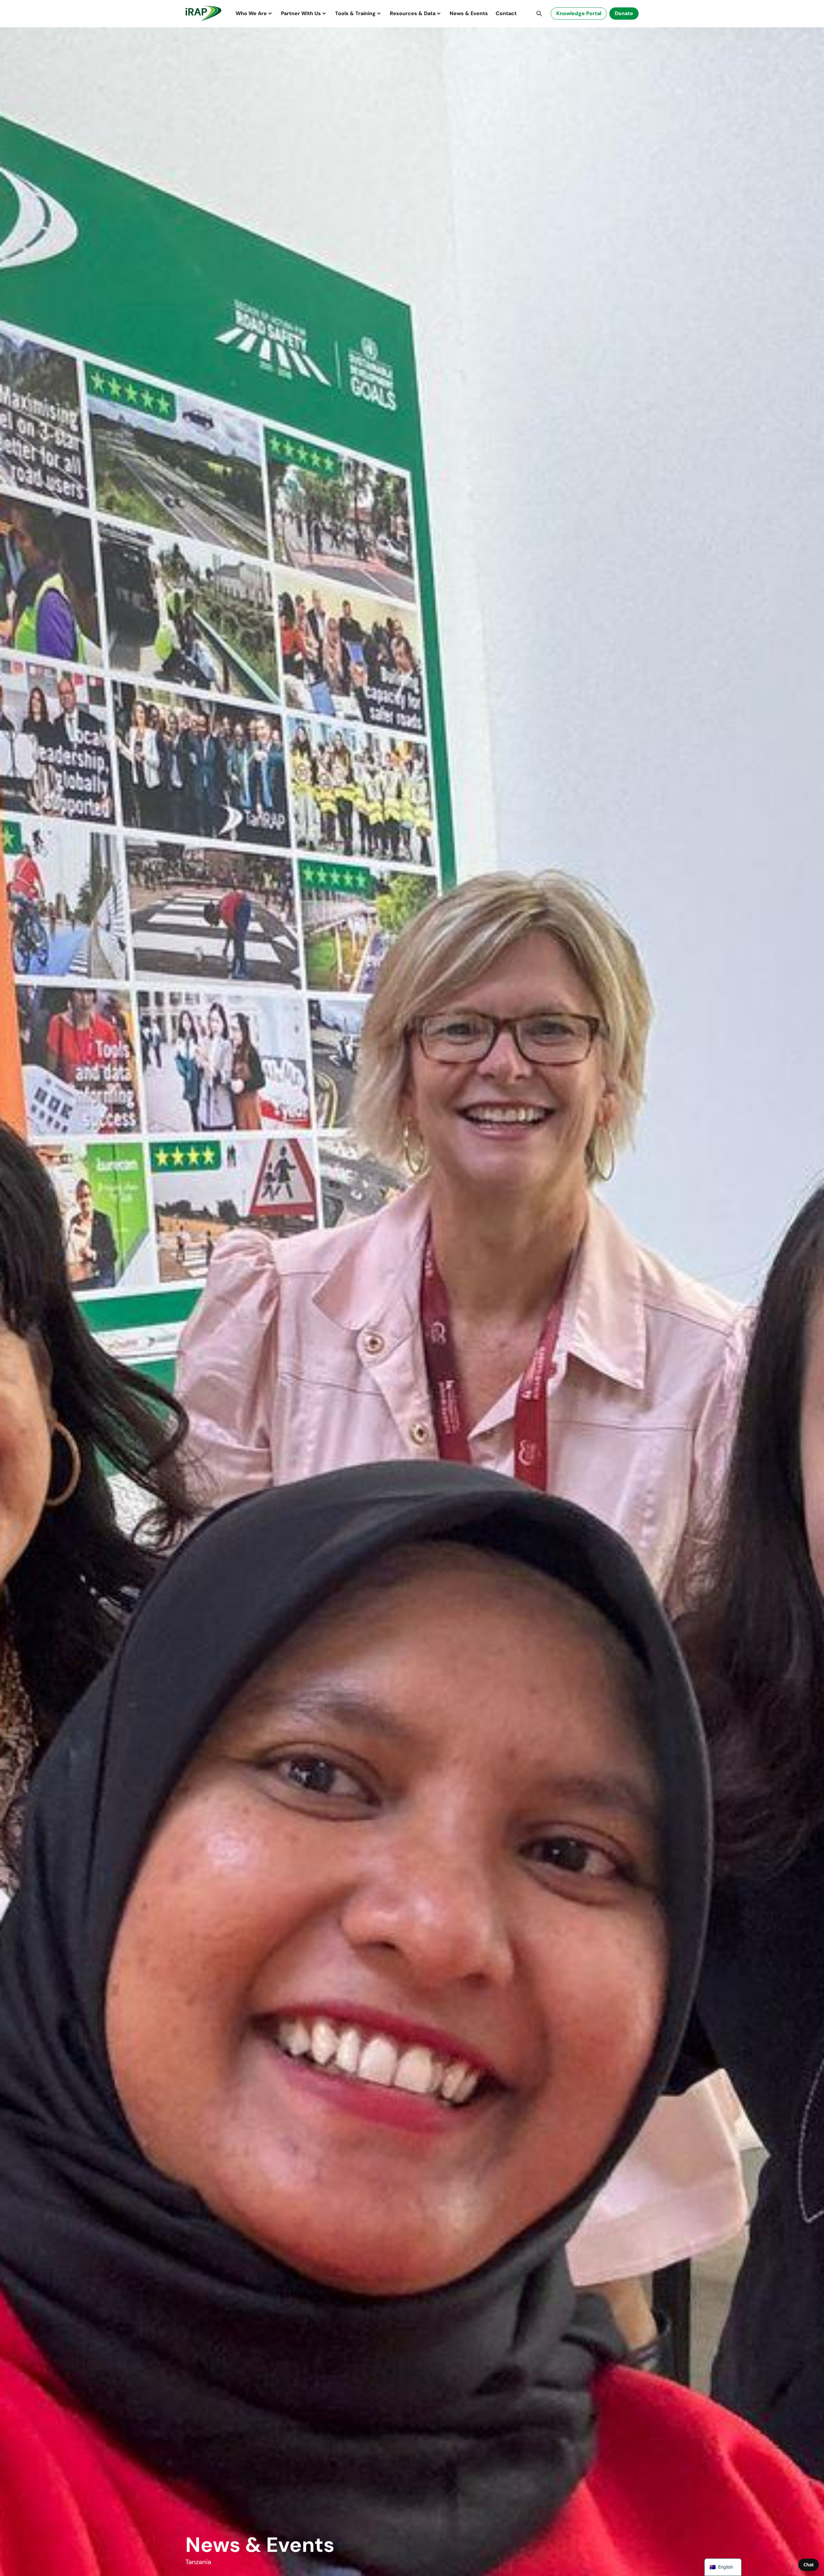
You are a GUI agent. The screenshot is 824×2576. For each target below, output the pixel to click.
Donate (624, 13)
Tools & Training (355, 13)
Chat (809, 2565)
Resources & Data (413, 13)
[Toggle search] (539, 14)
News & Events (469, 13)
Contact (506, 13)
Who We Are (251, 13)
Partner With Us (301, 13)
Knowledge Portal (579, 13)
